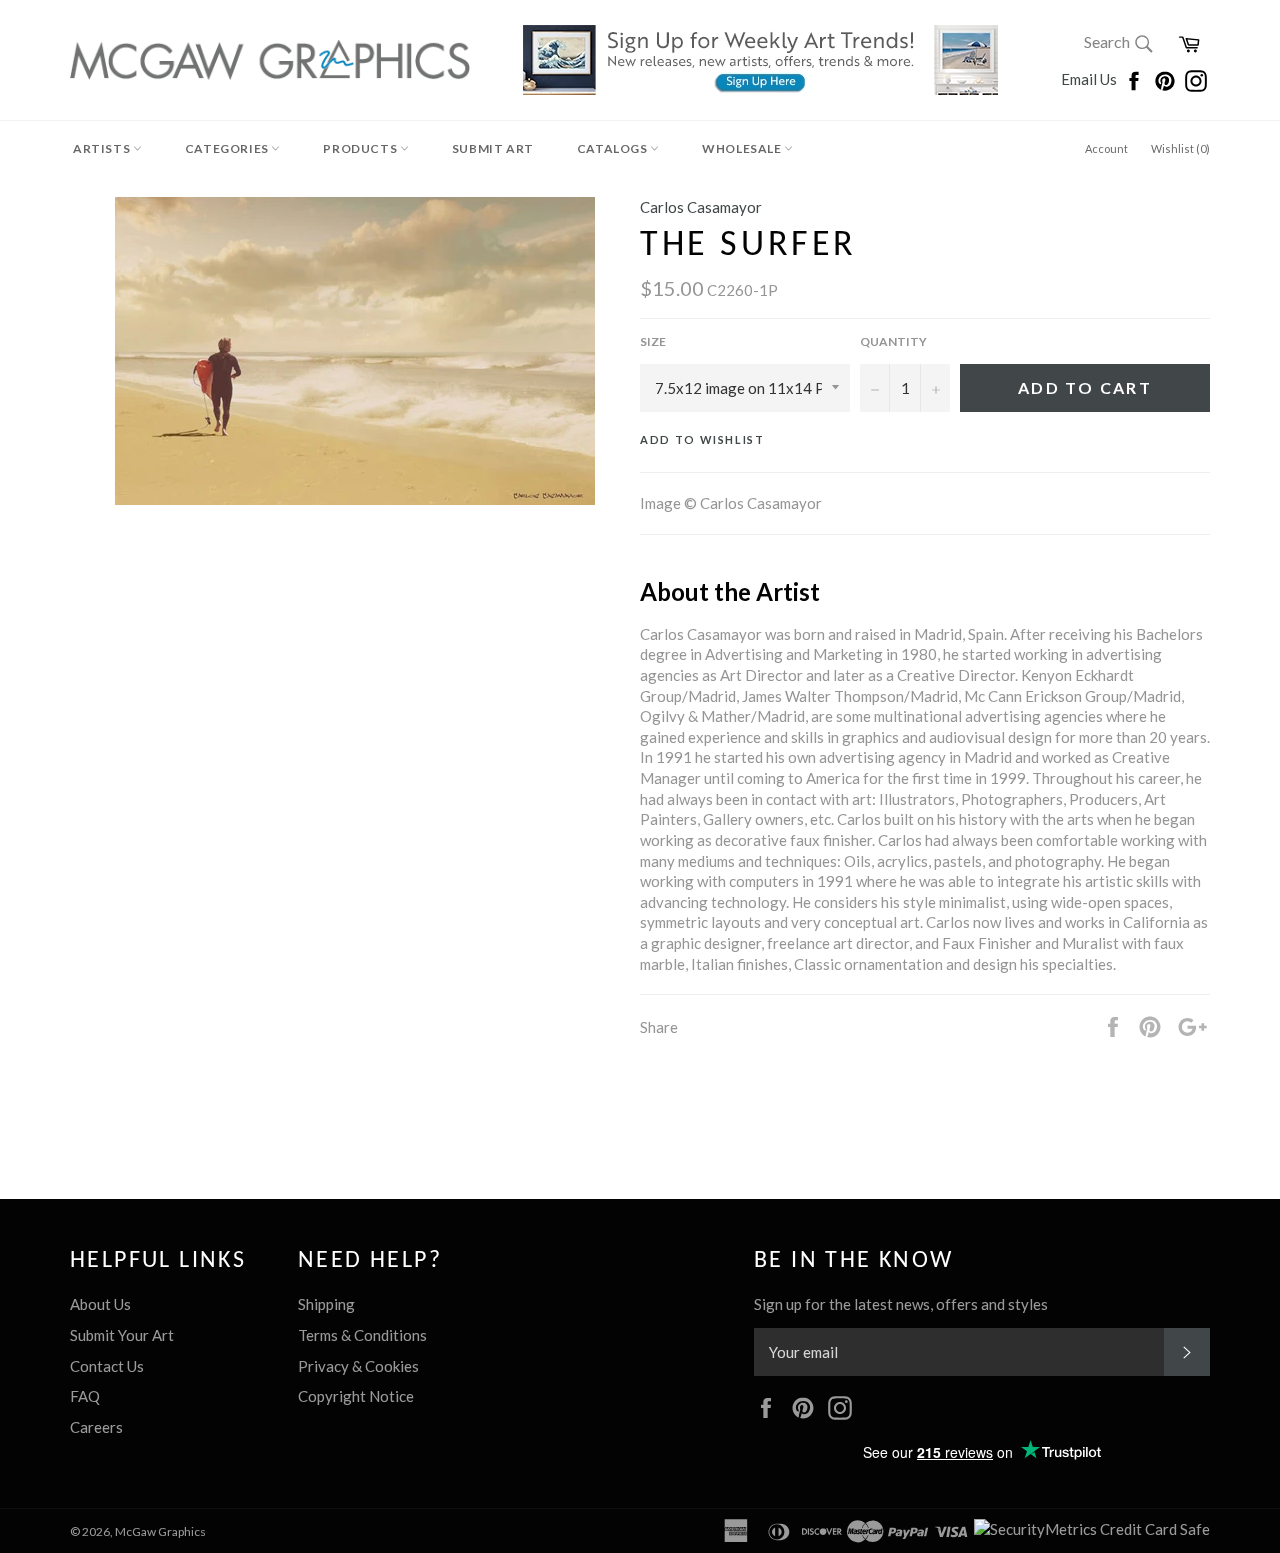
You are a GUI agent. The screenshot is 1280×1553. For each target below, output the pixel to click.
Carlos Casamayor (701, 207)
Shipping (326, 1304)
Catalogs (613, 148)
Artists (103, 148)
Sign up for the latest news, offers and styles (901, 1304)
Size (653, 341)
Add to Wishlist (702, 439)
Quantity (893, 341)
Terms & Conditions (362, 1335)
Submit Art (493, 148)
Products (361, 148)
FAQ (85, 1396)
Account (1106, 148)
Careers (96, 1427)
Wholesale (743, 148)
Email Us (1090, 79)
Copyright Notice (356, 1396)
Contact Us (107, 1366)
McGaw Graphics (160, 1531)
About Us (100, 1304)
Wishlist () (1180, 148)
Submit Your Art (122, 1335)
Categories (228, 148)
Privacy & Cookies (358, 1366)
